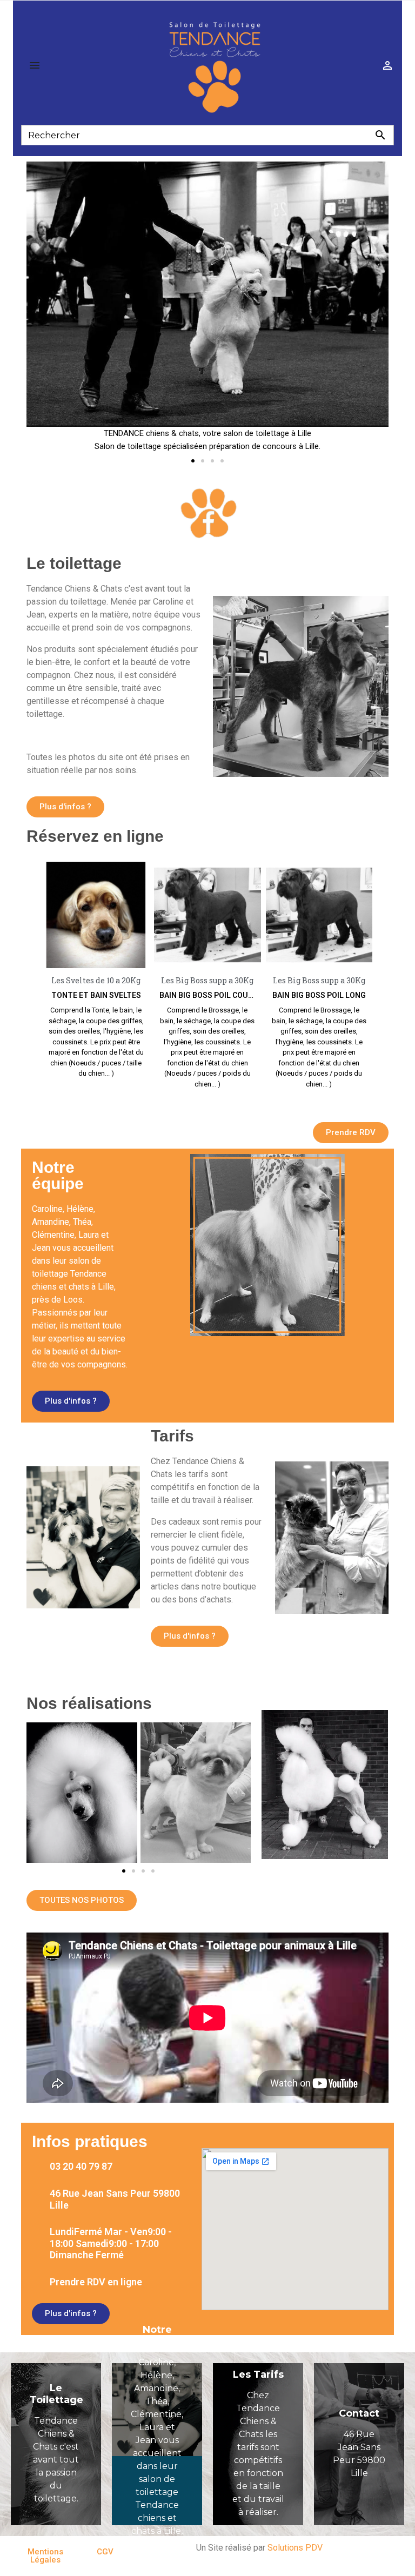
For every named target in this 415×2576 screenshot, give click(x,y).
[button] (193, 461)
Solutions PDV (295, 2548)
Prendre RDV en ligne (96, 2282)
